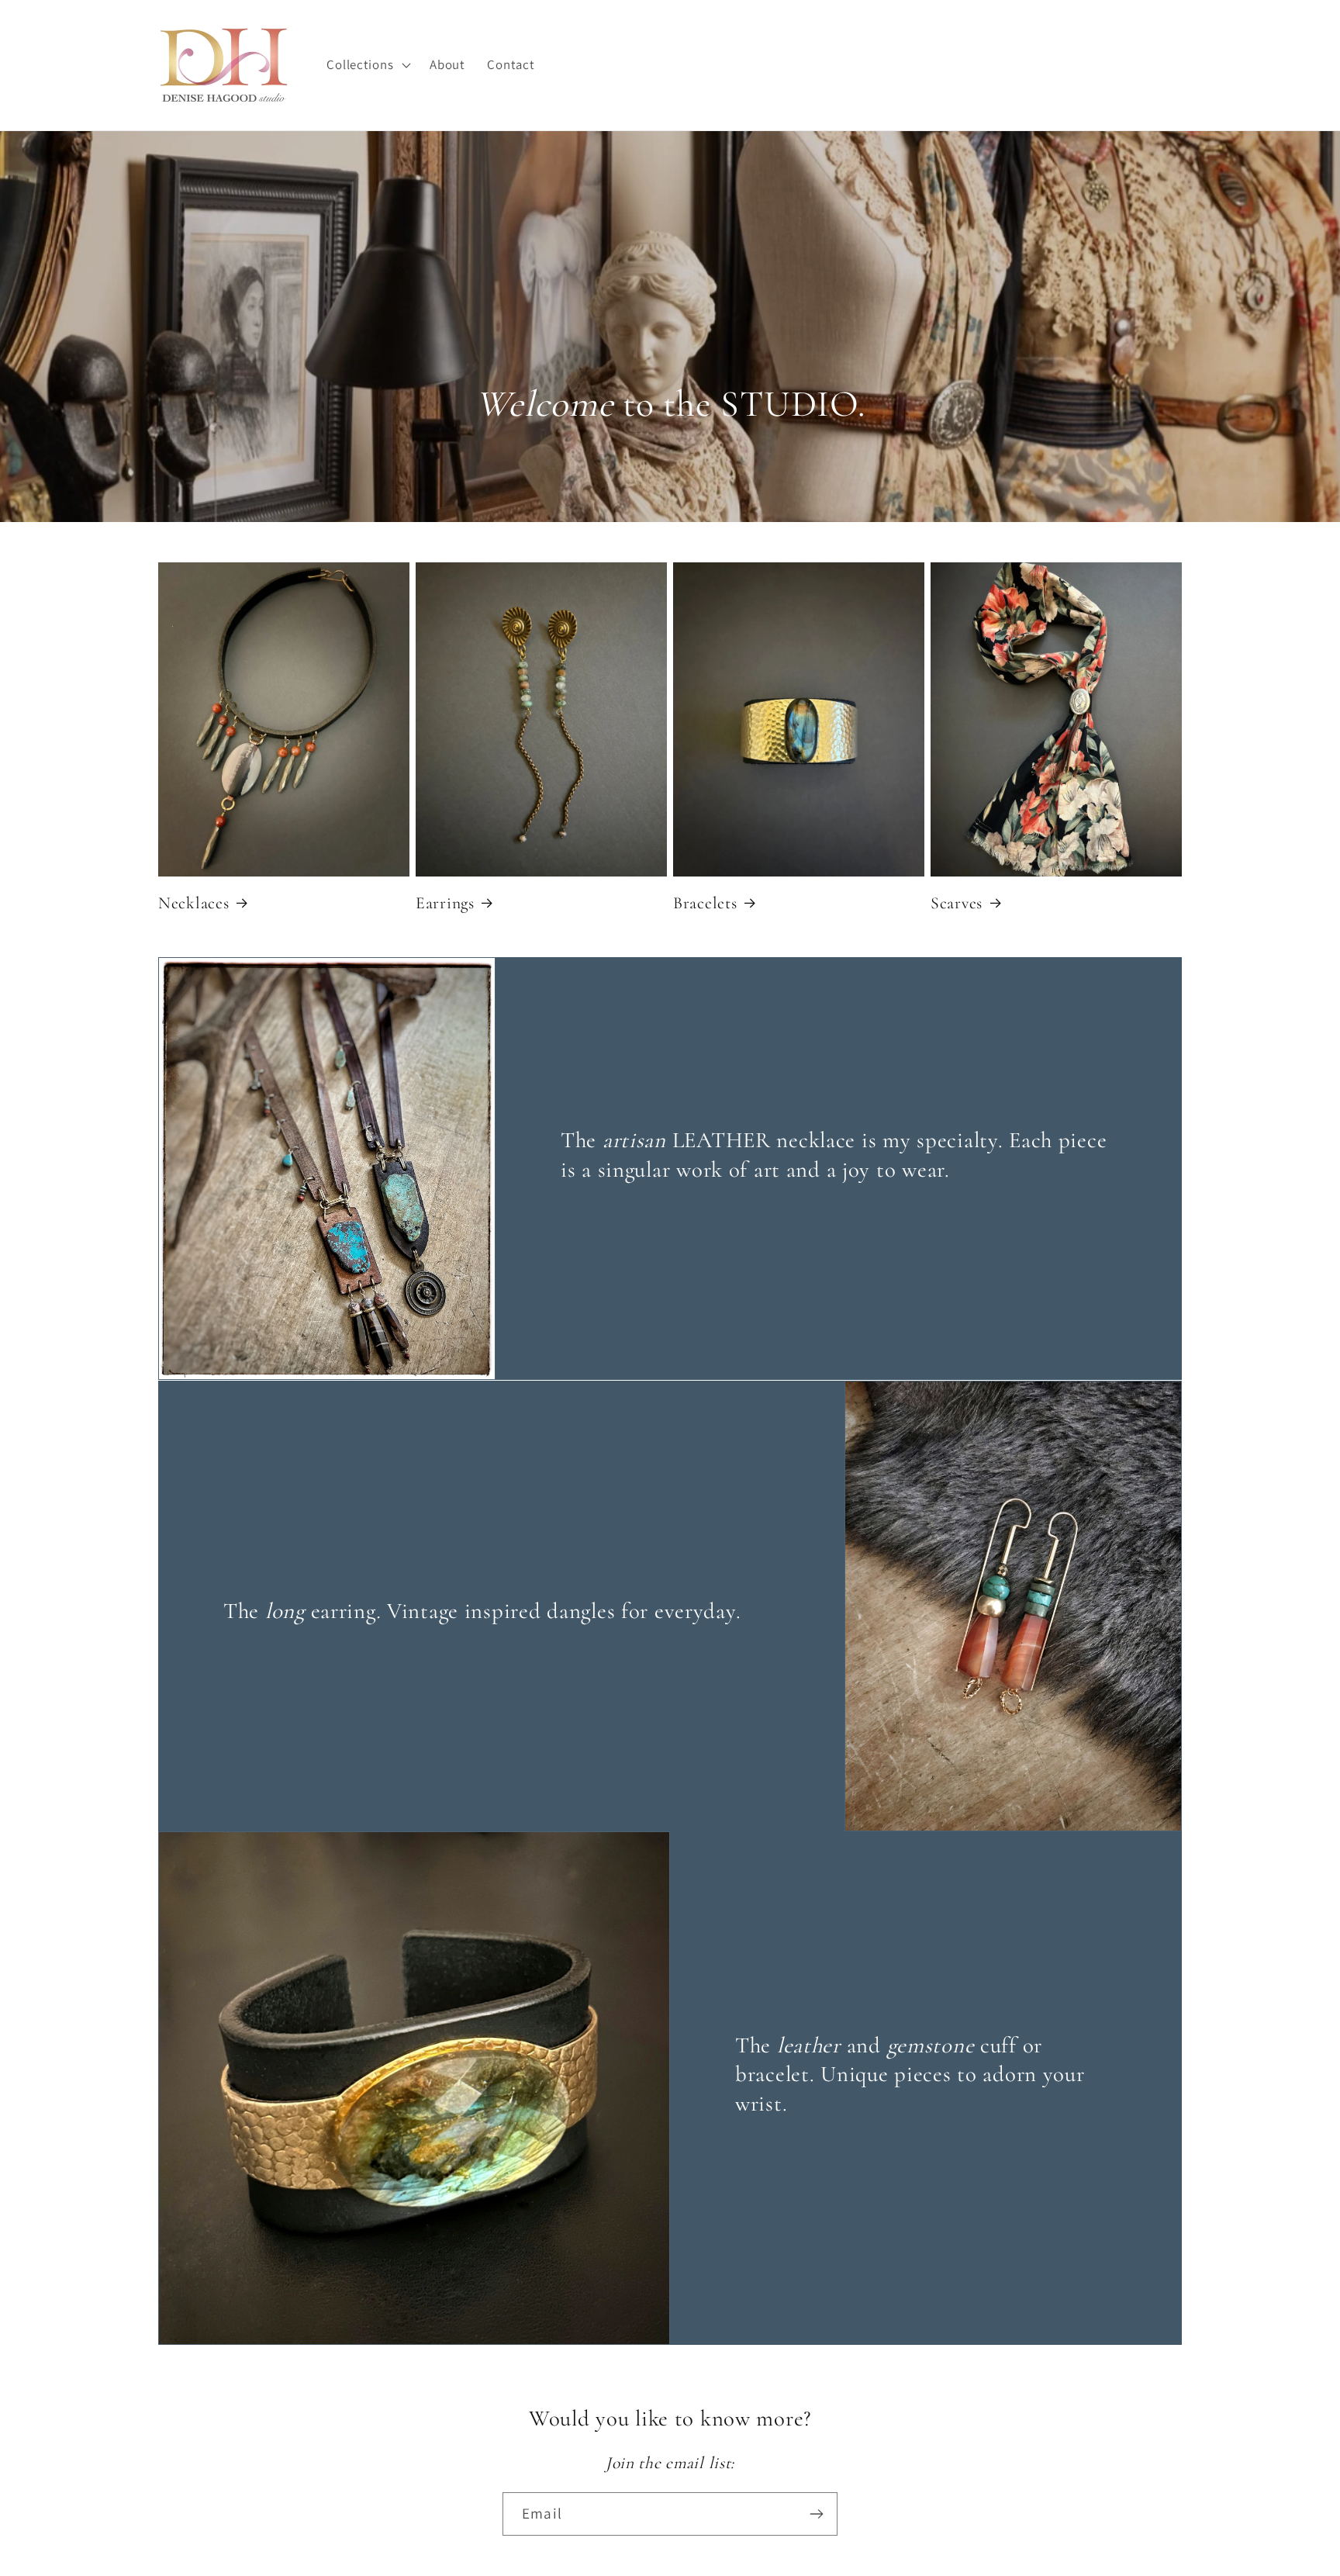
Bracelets (705, 903)
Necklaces (193, 903)
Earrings (445, 903)
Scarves (957, 903)
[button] (367, 65)
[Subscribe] (816, 2514)
